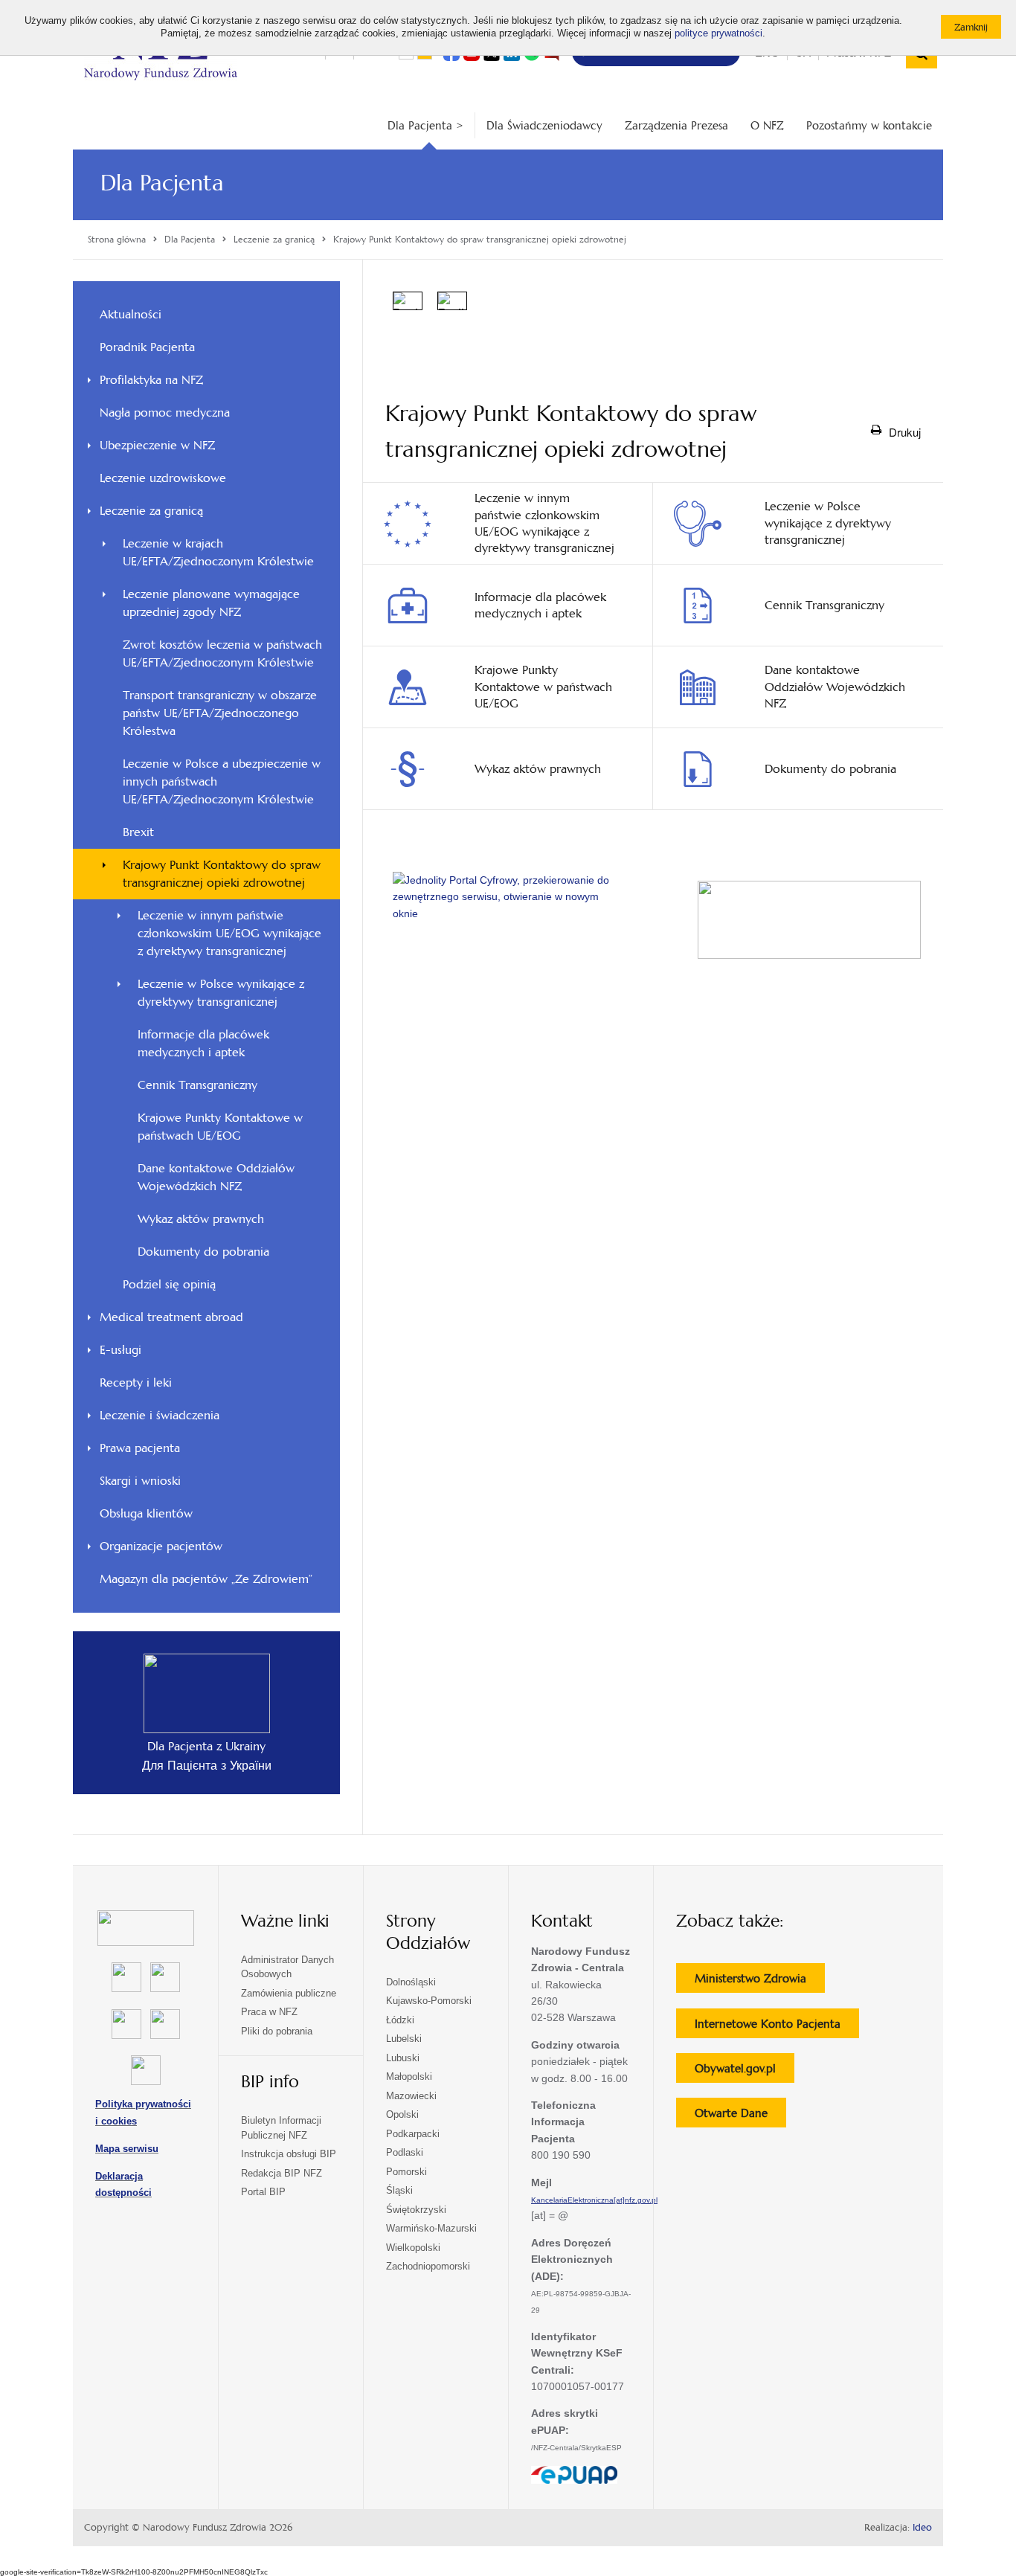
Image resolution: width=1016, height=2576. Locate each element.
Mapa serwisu (127, 2149)
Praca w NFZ (269, 2012)
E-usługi (120, 1350)
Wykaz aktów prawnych (201, 1219)
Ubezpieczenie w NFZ (157, 445)
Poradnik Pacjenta (147, 347)
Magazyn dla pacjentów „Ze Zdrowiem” (206, 1579)
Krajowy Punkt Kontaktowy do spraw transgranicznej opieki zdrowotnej (222, 874)
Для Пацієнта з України (207, 1766)
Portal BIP (263, 2192)
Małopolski (409, 2076)
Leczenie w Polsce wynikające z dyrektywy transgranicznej (221, 993)
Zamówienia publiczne (289, 1993)
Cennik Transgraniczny (197, 1085)
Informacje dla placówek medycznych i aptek (203, 1043)
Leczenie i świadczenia (160, 1415)
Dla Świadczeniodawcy (544, 125)
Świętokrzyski (416, 2210)
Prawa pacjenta (140, 1448)
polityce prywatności (718, 33)
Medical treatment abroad (171, 1317)
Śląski (399, 2190)
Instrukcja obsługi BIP (289, 2154)
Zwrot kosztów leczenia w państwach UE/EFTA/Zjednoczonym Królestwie (222, 653)
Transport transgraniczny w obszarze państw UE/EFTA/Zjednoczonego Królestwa (220, 713)
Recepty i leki (136, 1382)
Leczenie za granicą (151, 511)
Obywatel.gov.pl (745, 2072)
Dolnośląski (411, 1982)
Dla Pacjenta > (425, 125)
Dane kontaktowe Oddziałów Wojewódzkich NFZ (216, 1177)
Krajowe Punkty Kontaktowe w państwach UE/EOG (220, 1127)
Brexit (138, 832)
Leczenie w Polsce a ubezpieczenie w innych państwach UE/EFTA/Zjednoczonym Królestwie (222, 781)
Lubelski (404, 2039)
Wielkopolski (413, 2248)
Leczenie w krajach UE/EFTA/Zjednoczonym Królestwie (218, 552)
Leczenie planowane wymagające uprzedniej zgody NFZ (211, 603)
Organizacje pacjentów (161, 1546)
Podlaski (405, 2152)
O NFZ (767, 125)
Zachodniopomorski (428, 2266)
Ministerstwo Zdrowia (760, 1982)
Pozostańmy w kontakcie (869, 125)
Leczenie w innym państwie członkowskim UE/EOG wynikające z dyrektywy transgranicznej (229, 933)
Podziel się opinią (189, 1288)
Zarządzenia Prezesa (676, 125)
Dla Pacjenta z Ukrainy (206, 1746)
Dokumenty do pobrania (203, 1252)
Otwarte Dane (740, 2116)
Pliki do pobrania (277, 2031)
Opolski (402, 2114)
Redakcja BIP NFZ (282, 2173)
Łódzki (400, 2020)
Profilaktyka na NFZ (151, 380)
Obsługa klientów (146, 1513)
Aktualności (131, 314)
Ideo (922, 2528)
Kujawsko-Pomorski (429, 2001)
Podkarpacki (413, 2134)
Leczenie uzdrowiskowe (163, 478)
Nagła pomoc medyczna (165, 412)
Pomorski (406, 2172)
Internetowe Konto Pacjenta (777, 2027)
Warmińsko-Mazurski (431, 2228)
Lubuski (403, 2058)
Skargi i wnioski (140, 1481)
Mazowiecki (411, 2096)
